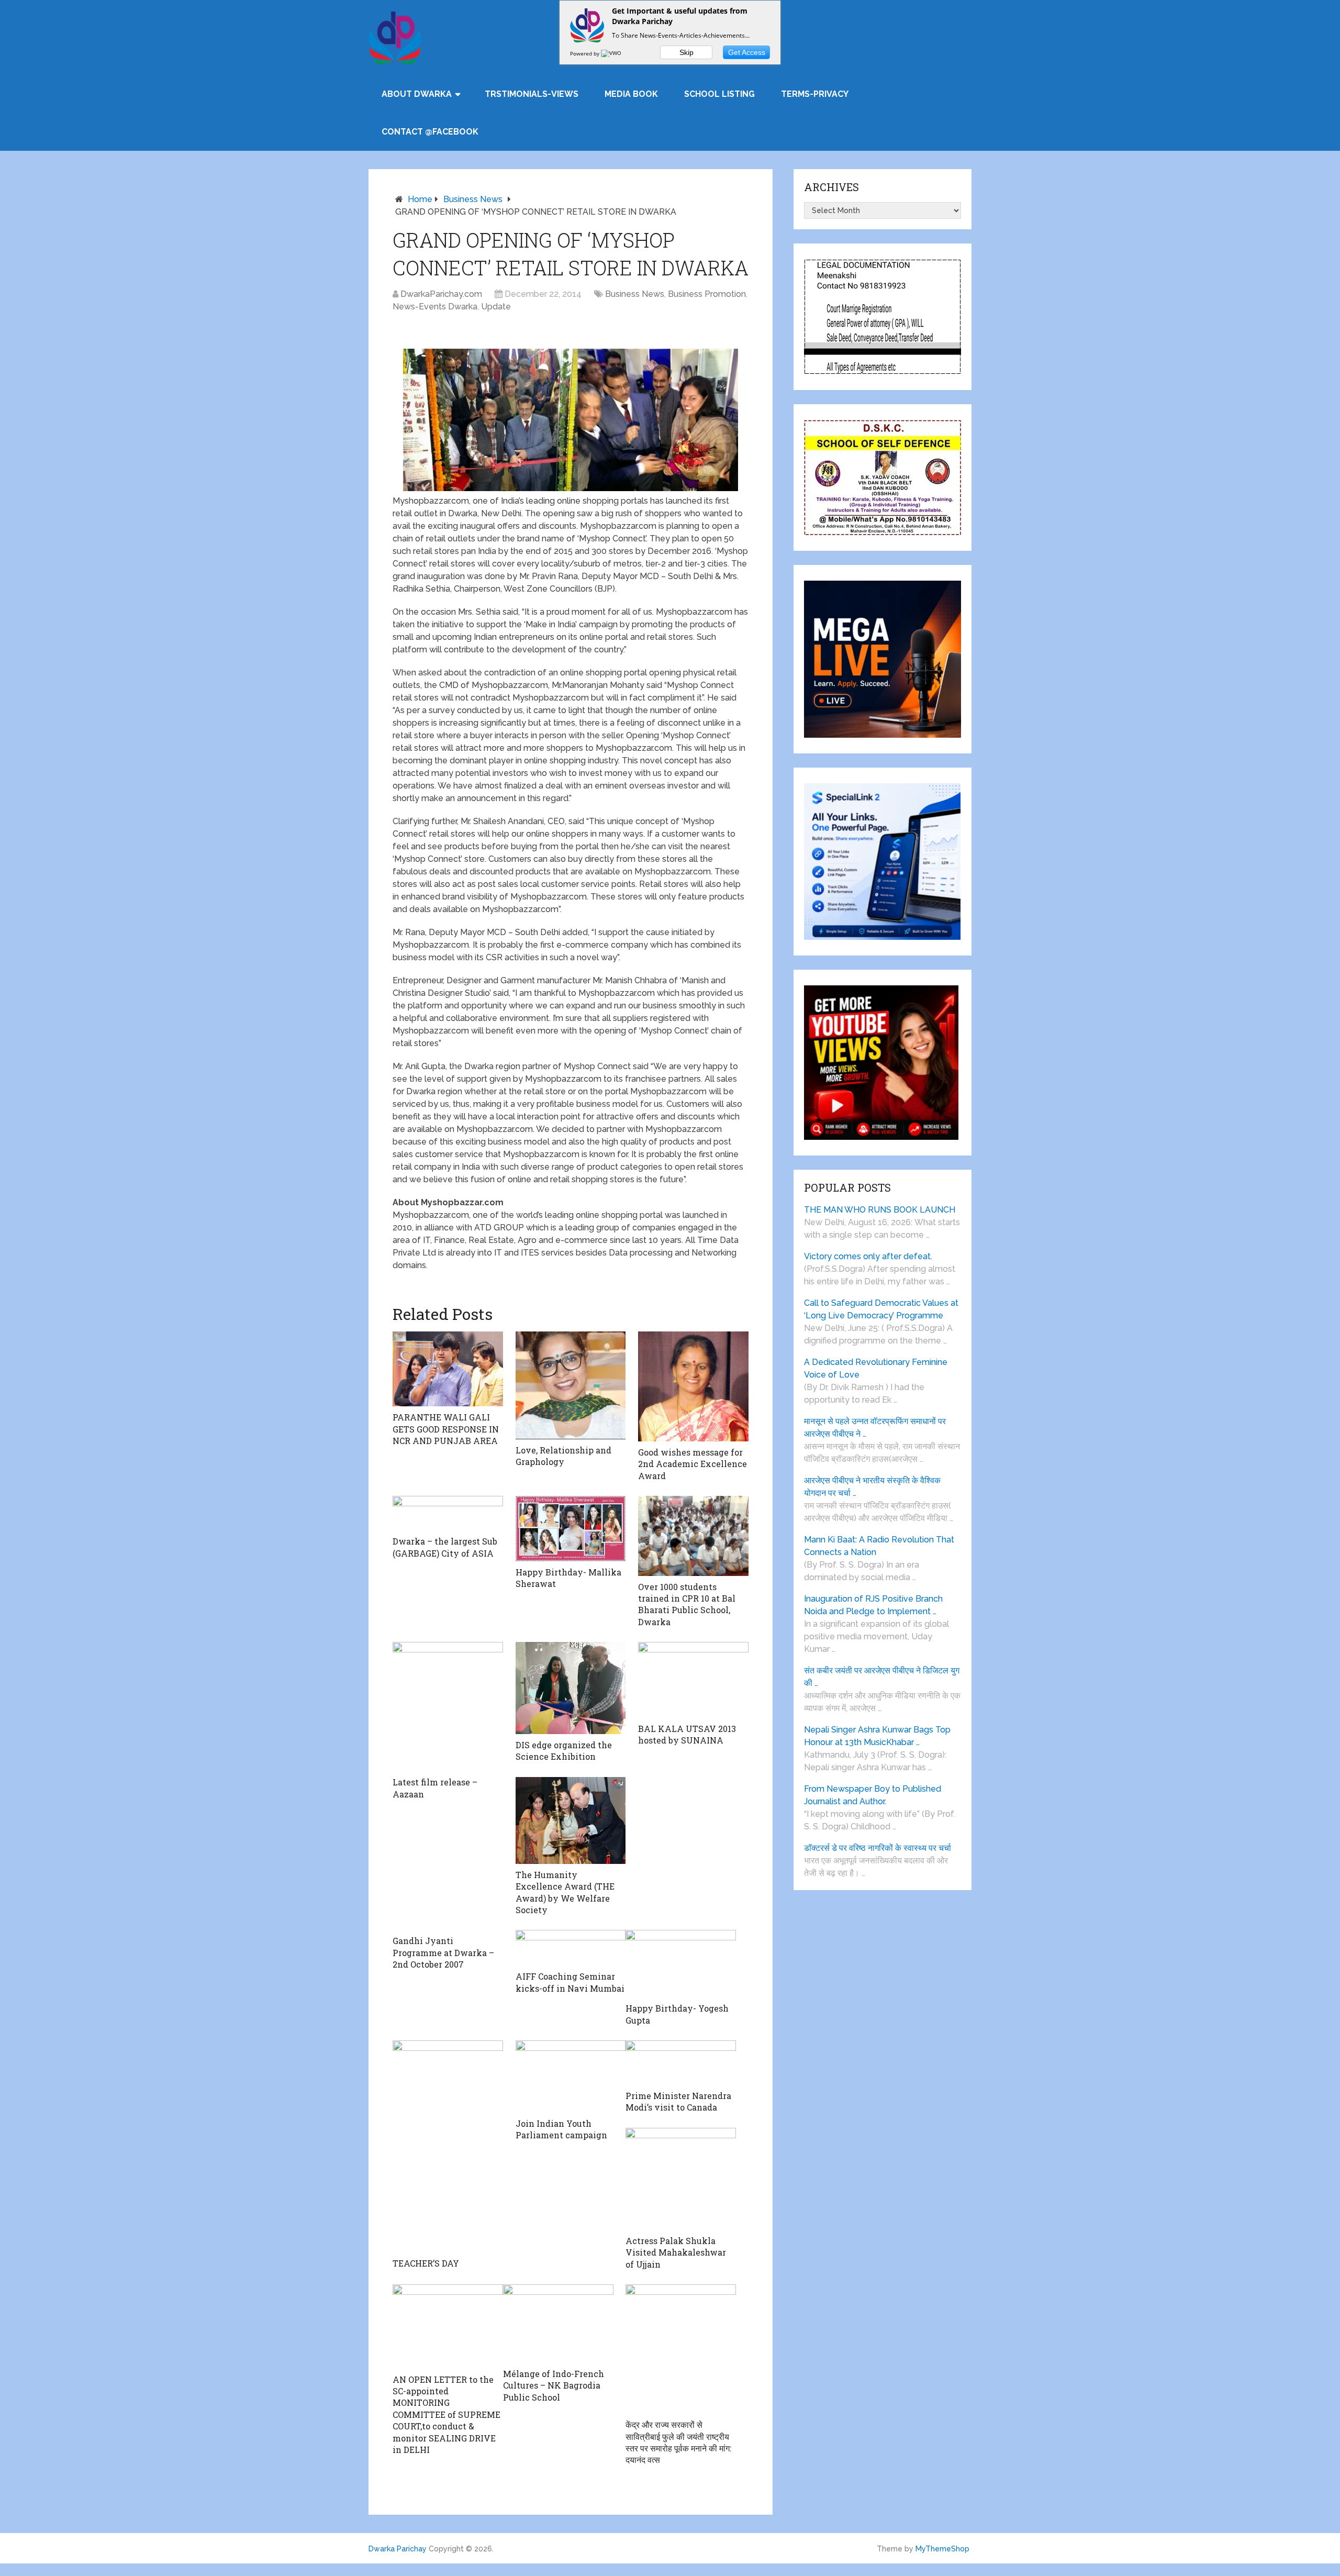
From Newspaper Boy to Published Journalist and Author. (873, 1795)
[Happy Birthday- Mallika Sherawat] (571, 1529)
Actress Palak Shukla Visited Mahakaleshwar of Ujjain (676, 2252)
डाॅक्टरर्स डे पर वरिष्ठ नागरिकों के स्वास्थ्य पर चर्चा (878, 1848)
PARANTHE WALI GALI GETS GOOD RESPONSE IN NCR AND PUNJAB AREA (446, 1429)
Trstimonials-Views (532, 94)
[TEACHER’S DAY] (448, 2146)
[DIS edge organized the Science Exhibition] (571, 1688)
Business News (473, 199)
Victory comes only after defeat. (868, 1256)
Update (496, 307)
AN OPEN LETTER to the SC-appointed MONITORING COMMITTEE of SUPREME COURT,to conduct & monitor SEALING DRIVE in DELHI (446, 2414)
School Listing (719, 94)
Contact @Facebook (430, 132)
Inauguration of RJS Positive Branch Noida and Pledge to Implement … (873, 1605)
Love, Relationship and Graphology (563, 1456)
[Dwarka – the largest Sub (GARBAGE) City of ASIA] (448, 1513)
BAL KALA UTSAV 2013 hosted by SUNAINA (687, 1734)
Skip (686, 52)
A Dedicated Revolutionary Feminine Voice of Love (876, 1368)
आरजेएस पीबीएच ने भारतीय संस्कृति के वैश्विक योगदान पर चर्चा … (872, 1487)
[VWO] (612, 53)
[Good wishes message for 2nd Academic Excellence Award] (693, 1386)
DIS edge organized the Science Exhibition (564, 1751)
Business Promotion (707, 294)
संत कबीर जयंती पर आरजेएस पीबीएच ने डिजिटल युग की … (882, 1677)
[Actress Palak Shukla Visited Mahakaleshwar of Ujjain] (681, 2179)
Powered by (585, 53)
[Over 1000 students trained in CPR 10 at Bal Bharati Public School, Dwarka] (693, 1536)
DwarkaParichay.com (441, 294)
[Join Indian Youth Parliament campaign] (571, 2077)
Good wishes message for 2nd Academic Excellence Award (693, 1464)
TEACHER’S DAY (426, 2263)
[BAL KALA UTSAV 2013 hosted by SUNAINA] (693, 1680)
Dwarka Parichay (398, 2549)
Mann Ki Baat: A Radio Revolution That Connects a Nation (879, 1546)
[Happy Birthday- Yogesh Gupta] (681, 1964)
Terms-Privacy (815, 94)
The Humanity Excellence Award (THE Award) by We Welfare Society (565, 1892)
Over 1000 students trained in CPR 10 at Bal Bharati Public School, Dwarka (687, 1604)
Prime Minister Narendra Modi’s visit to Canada (678, 2101)
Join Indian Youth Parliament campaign (561, 2129)
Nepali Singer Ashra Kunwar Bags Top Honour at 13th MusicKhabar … (877, 1736)
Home (420, 199)
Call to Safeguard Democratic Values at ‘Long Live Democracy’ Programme (881, 1309)
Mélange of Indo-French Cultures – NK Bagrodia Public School (554, 2385)
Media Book (631, 94)
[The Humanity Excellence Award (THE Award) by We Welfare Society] (571, 1820)
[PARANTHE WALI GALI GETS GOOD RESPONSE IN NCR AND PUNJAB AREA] (448, 1369)
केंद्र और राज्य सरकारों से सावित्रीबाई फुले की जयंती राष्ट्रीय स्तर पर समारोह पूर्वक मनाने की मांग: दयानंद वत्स (678, 2442)
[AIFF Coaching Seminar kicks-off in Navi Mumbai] (571, 1948)
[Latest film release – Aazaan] (448, 1707)
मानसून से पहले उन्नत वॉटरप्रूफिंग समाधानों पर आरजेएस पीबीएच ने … (875, 1428)
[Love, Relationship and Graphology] (571, 1385)
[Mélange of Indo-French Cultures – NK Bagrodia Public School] (558, 2324)
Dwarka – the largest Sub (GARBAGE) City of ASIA (445, 1547)
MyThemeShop (942, 2549)
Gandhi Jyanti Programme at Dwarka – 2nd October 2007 (443, 1952)
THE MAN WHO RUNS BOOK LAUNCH (881, 1210)
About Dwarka (417, 94)
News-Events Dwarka (435, 307)
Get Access (747, 52)
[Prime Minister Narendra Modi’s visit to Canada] (681, 2063)
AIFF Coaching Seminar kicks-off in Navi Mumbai (570, 1982)
